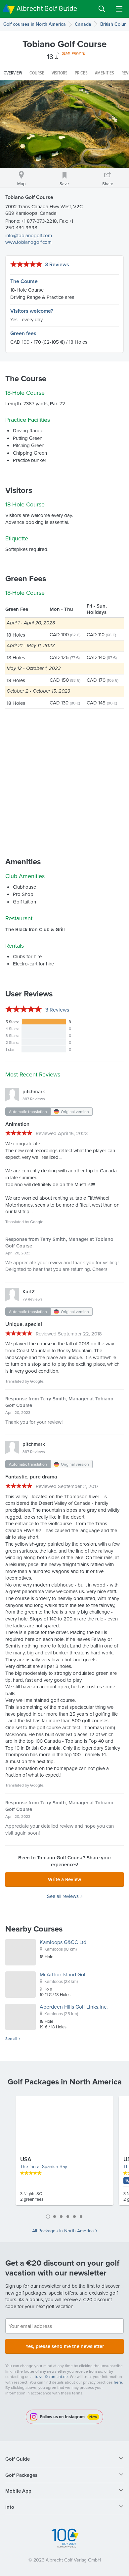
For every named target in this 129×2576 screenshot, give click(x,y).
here (118, 2382)
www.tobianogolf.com (28, 242)
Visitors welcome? (32, 311)
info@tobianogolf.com (29, 235)
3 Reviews (57, 264)
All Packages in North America (63, 2231)
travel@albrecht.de (51, 2376)
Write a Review (64, 1879)
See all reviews (63, 1896)
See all (11, 2039)
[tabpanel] (64, 2153)
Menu (119, 9)
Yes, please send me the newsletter (65, 2346)
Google (37, 1222)
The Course (24, 281)
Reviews (57, 1010)
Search (102, 9)
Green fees (23, 333)
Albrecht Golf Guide (47, 8)
